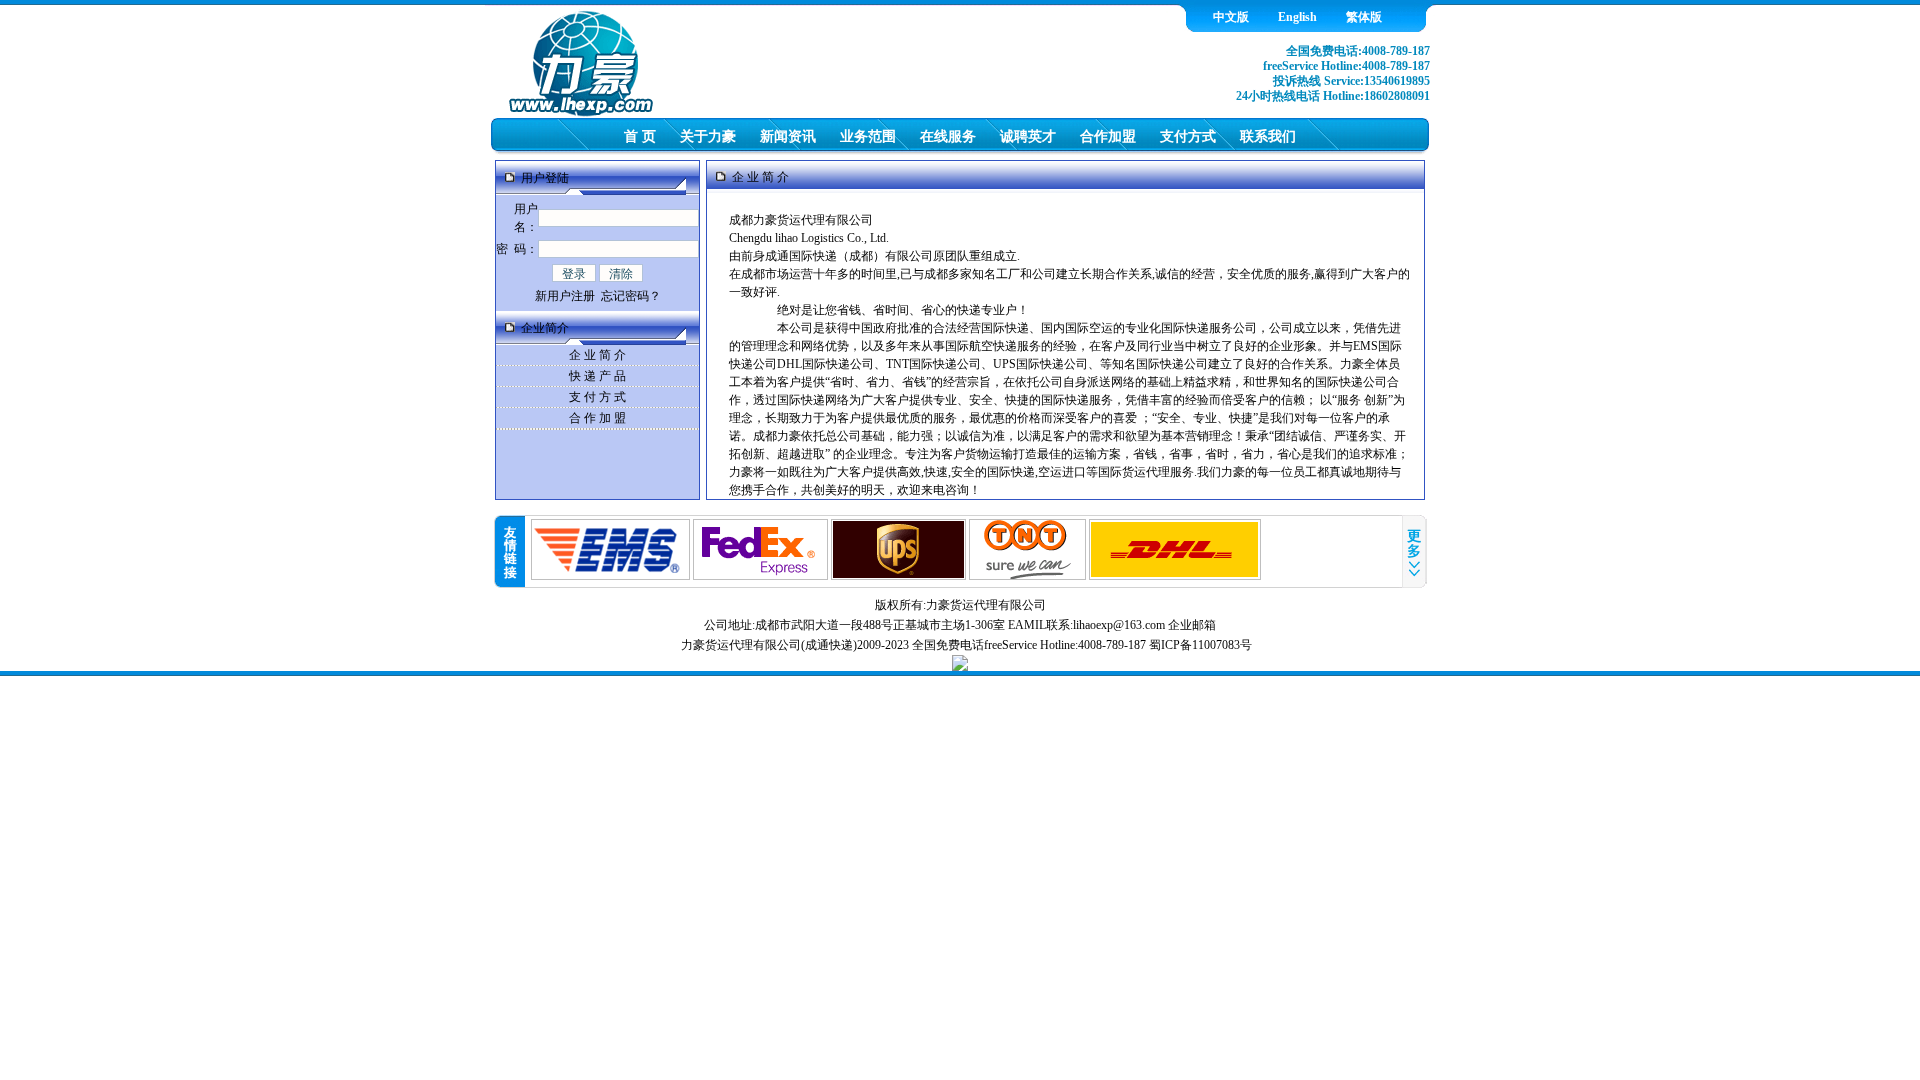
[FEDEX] (760, 576)
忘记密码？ (631, 296)
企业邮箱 (1192, 625)
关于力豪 (708, 136)
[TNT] (1027, 576)
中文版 (1231, 17)
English (1297, 17)
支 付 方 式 (597, 397)
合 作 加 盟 (597, 418)
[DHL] (1175, 576)
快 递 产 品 (597, 376)
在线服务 (948, 136)
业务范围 (868, 136)
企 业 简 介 (597, 355)
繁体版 (1364, 17)
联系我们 (1268, 136)
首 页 (640, 136)
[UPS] (898, 576)
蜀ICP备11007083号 (1200, 645)
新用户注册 (565, 296)
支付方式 (1188, 136)
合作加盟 (1108, 136)
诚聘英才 (1028, 136)
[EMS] (610, 576)
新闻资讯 (788, 136)
